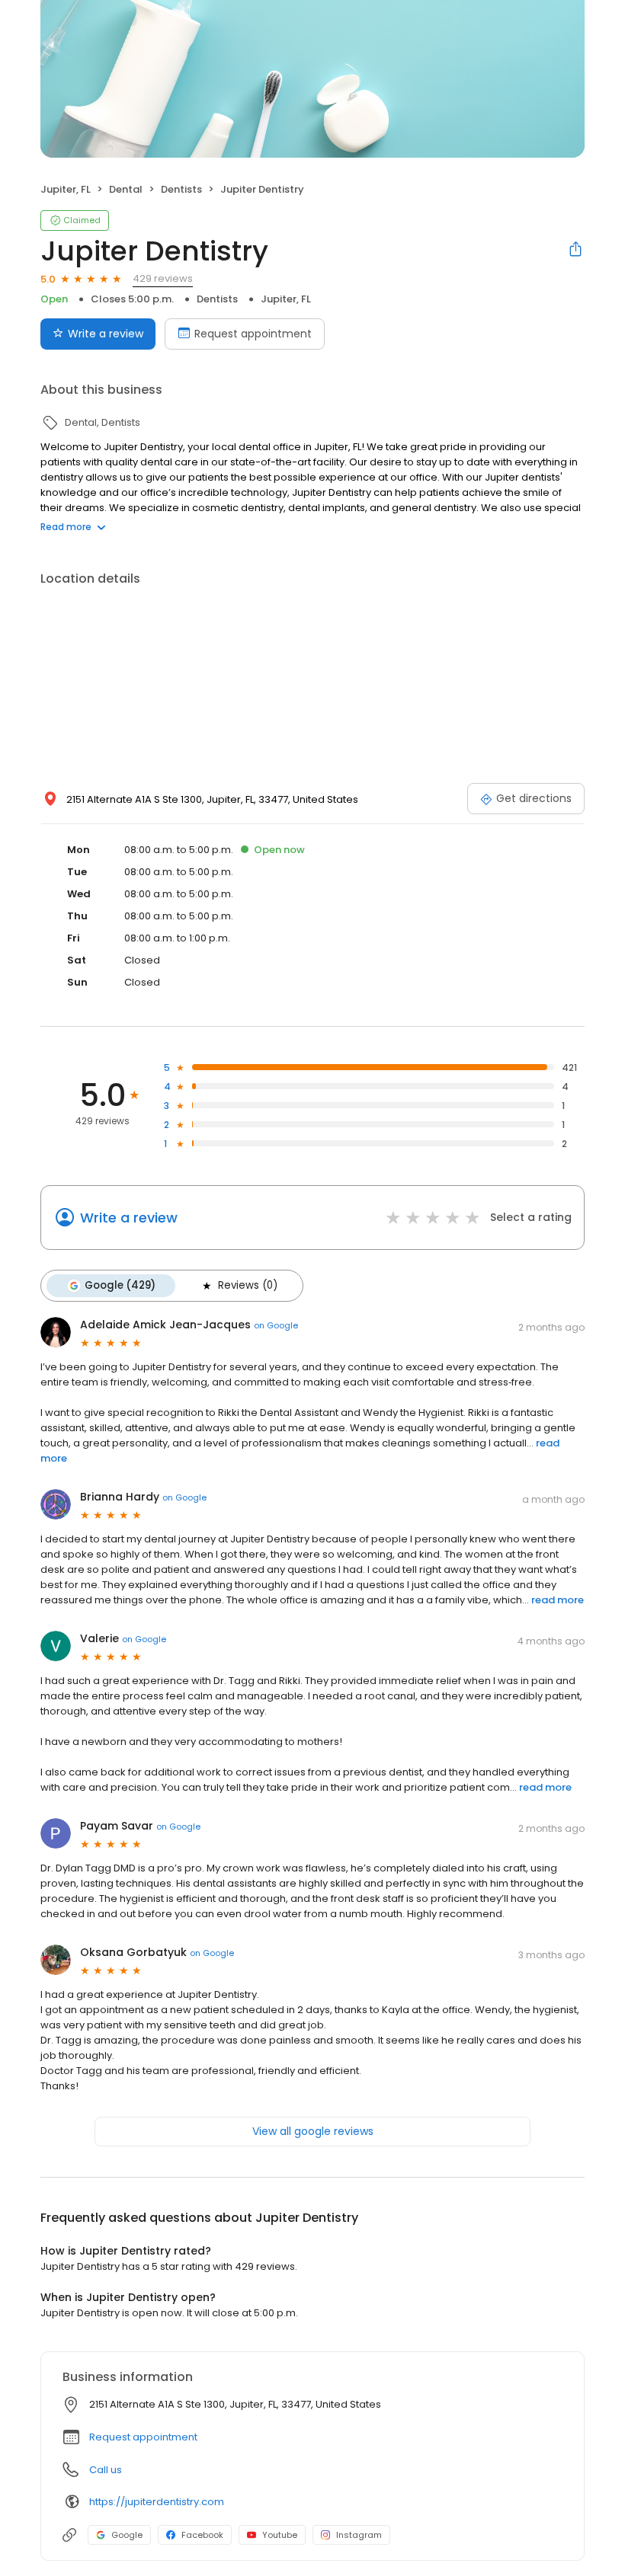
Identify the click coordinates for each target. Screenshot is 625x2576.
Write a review (106, 334)
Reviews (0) (248, 1285)
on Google (276, 1325)
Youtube (280, 2535)
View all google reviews (313, 2131)
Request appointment (253, 334)
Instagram (359, 2535)
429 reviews (163, 278)
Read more (66, 527)
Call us (106, 2470)
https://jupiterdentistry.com (157, 2502)
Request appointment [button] (143, 2437)
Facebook (202, 2535)
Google (127, 2535)
